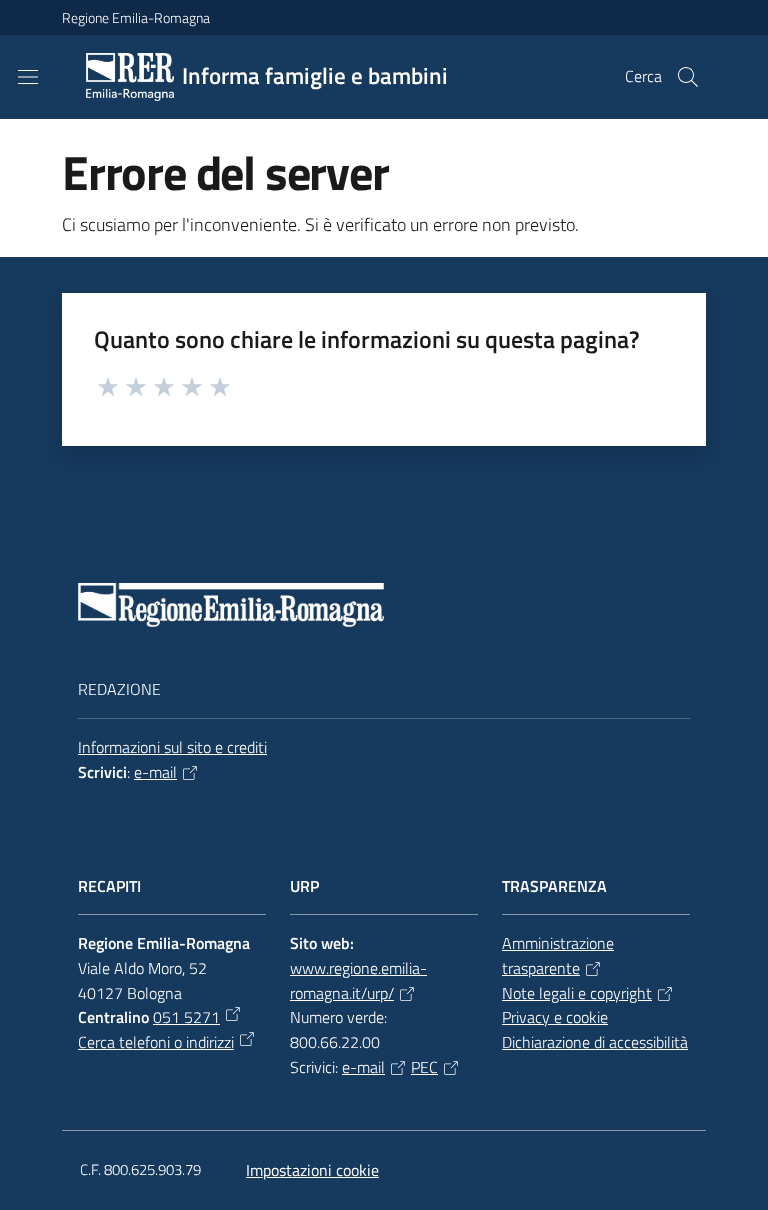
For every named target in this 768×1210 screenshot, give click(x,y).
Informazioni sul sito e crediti (172, 747)
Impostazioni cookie (312, 1170)
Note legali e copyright (577, 993)
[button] (688, 77)
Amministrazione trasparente (558, 955)
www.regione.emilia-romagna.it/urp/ (358, 980)
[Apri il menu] (28, 77)
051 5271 (186, 1017)
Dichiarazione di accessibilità (595, 1042)
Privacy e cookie (555, 1017)
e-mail (155, 772)
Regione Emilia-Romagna (136, 17)
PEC (424, 1067)
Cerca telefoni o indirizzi (156, 1042)
